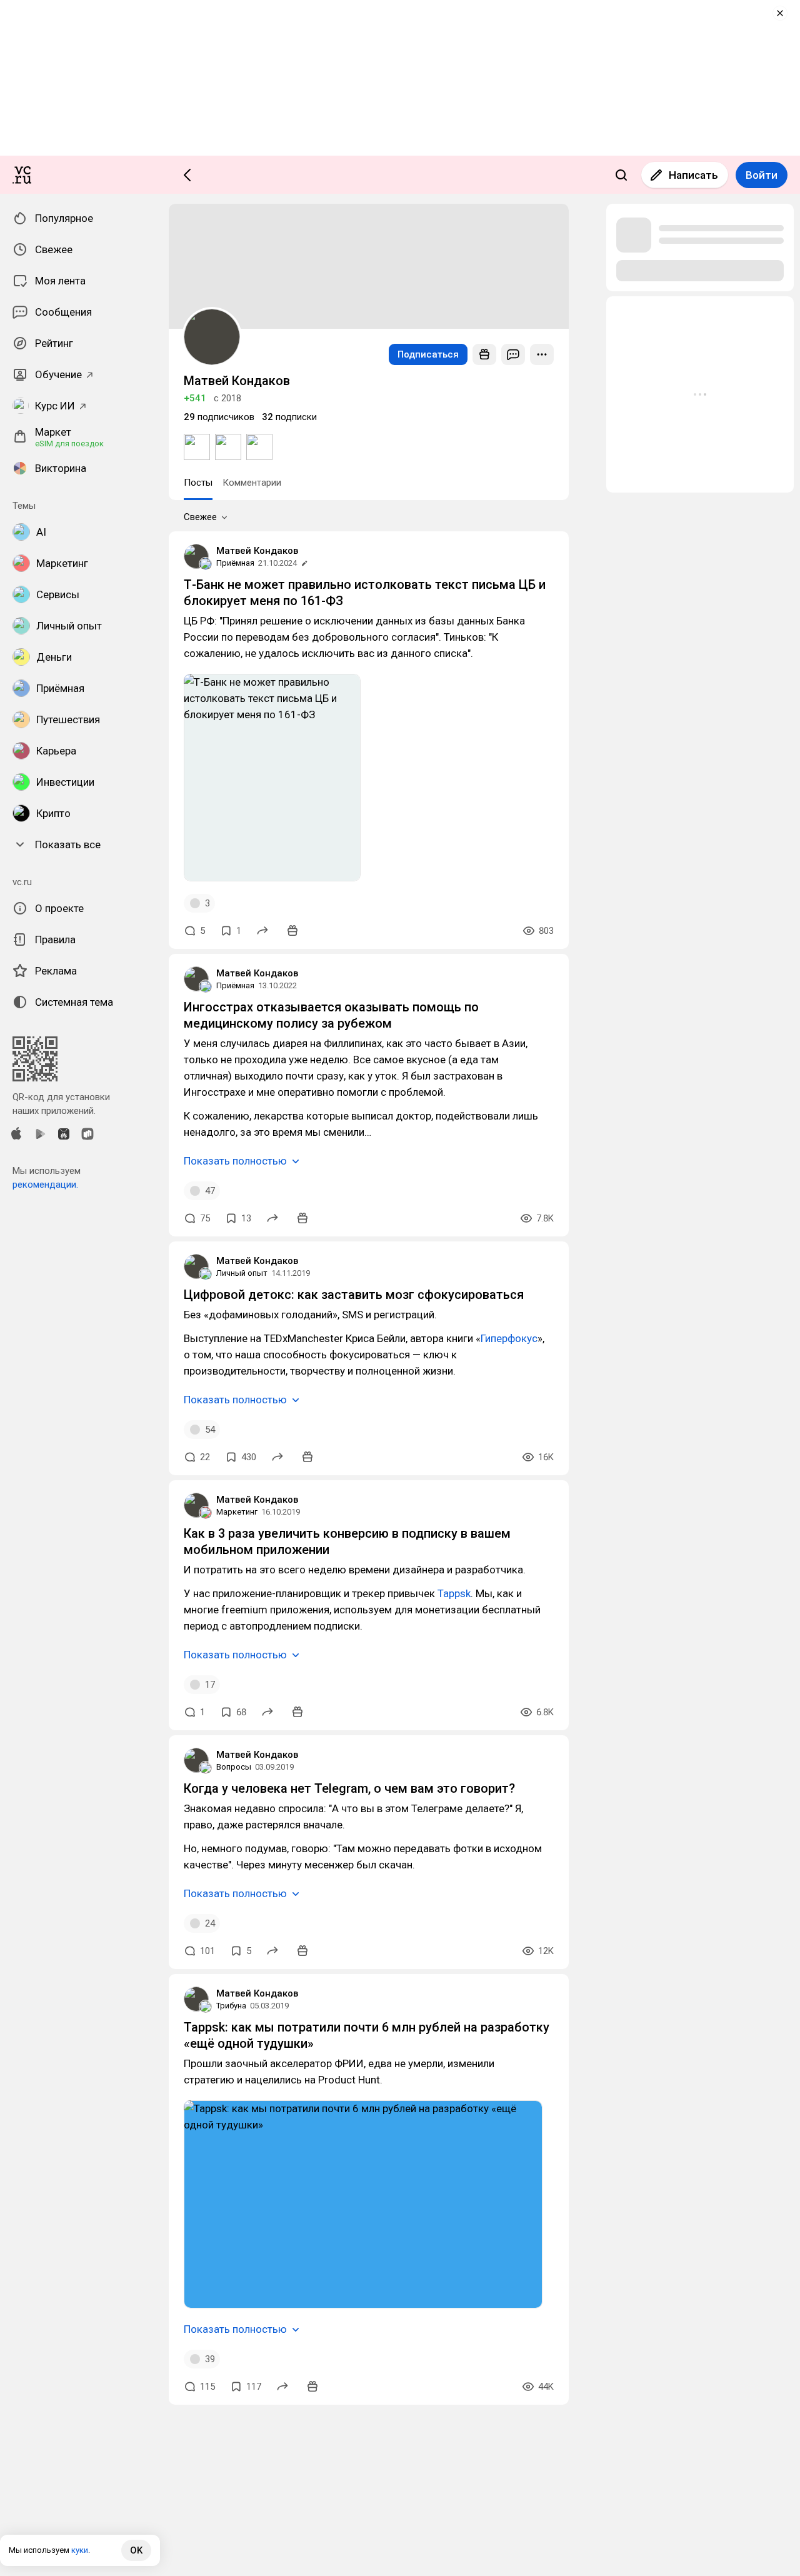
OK (136, 2550)
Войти (762, 175)
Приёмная (235, 563)
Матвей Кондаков (257, 551)
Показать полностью (235, 1161)
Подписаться (428, 354)
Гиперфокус (509, 1338)
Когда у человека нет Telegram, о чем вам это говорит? (349, 1788)
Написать (693, 175)
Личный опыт (242, 1273)
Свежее (200, 517)
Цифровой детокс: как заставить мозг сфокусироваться (354, 1295)
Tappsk (454, 1593)
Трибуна (231, 2006)
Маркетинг (237, 1512)
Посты (198, 483)
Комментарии (252, 483)
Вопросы (234, 1767)
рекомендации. (45, 1185)
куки (80, 2550)
